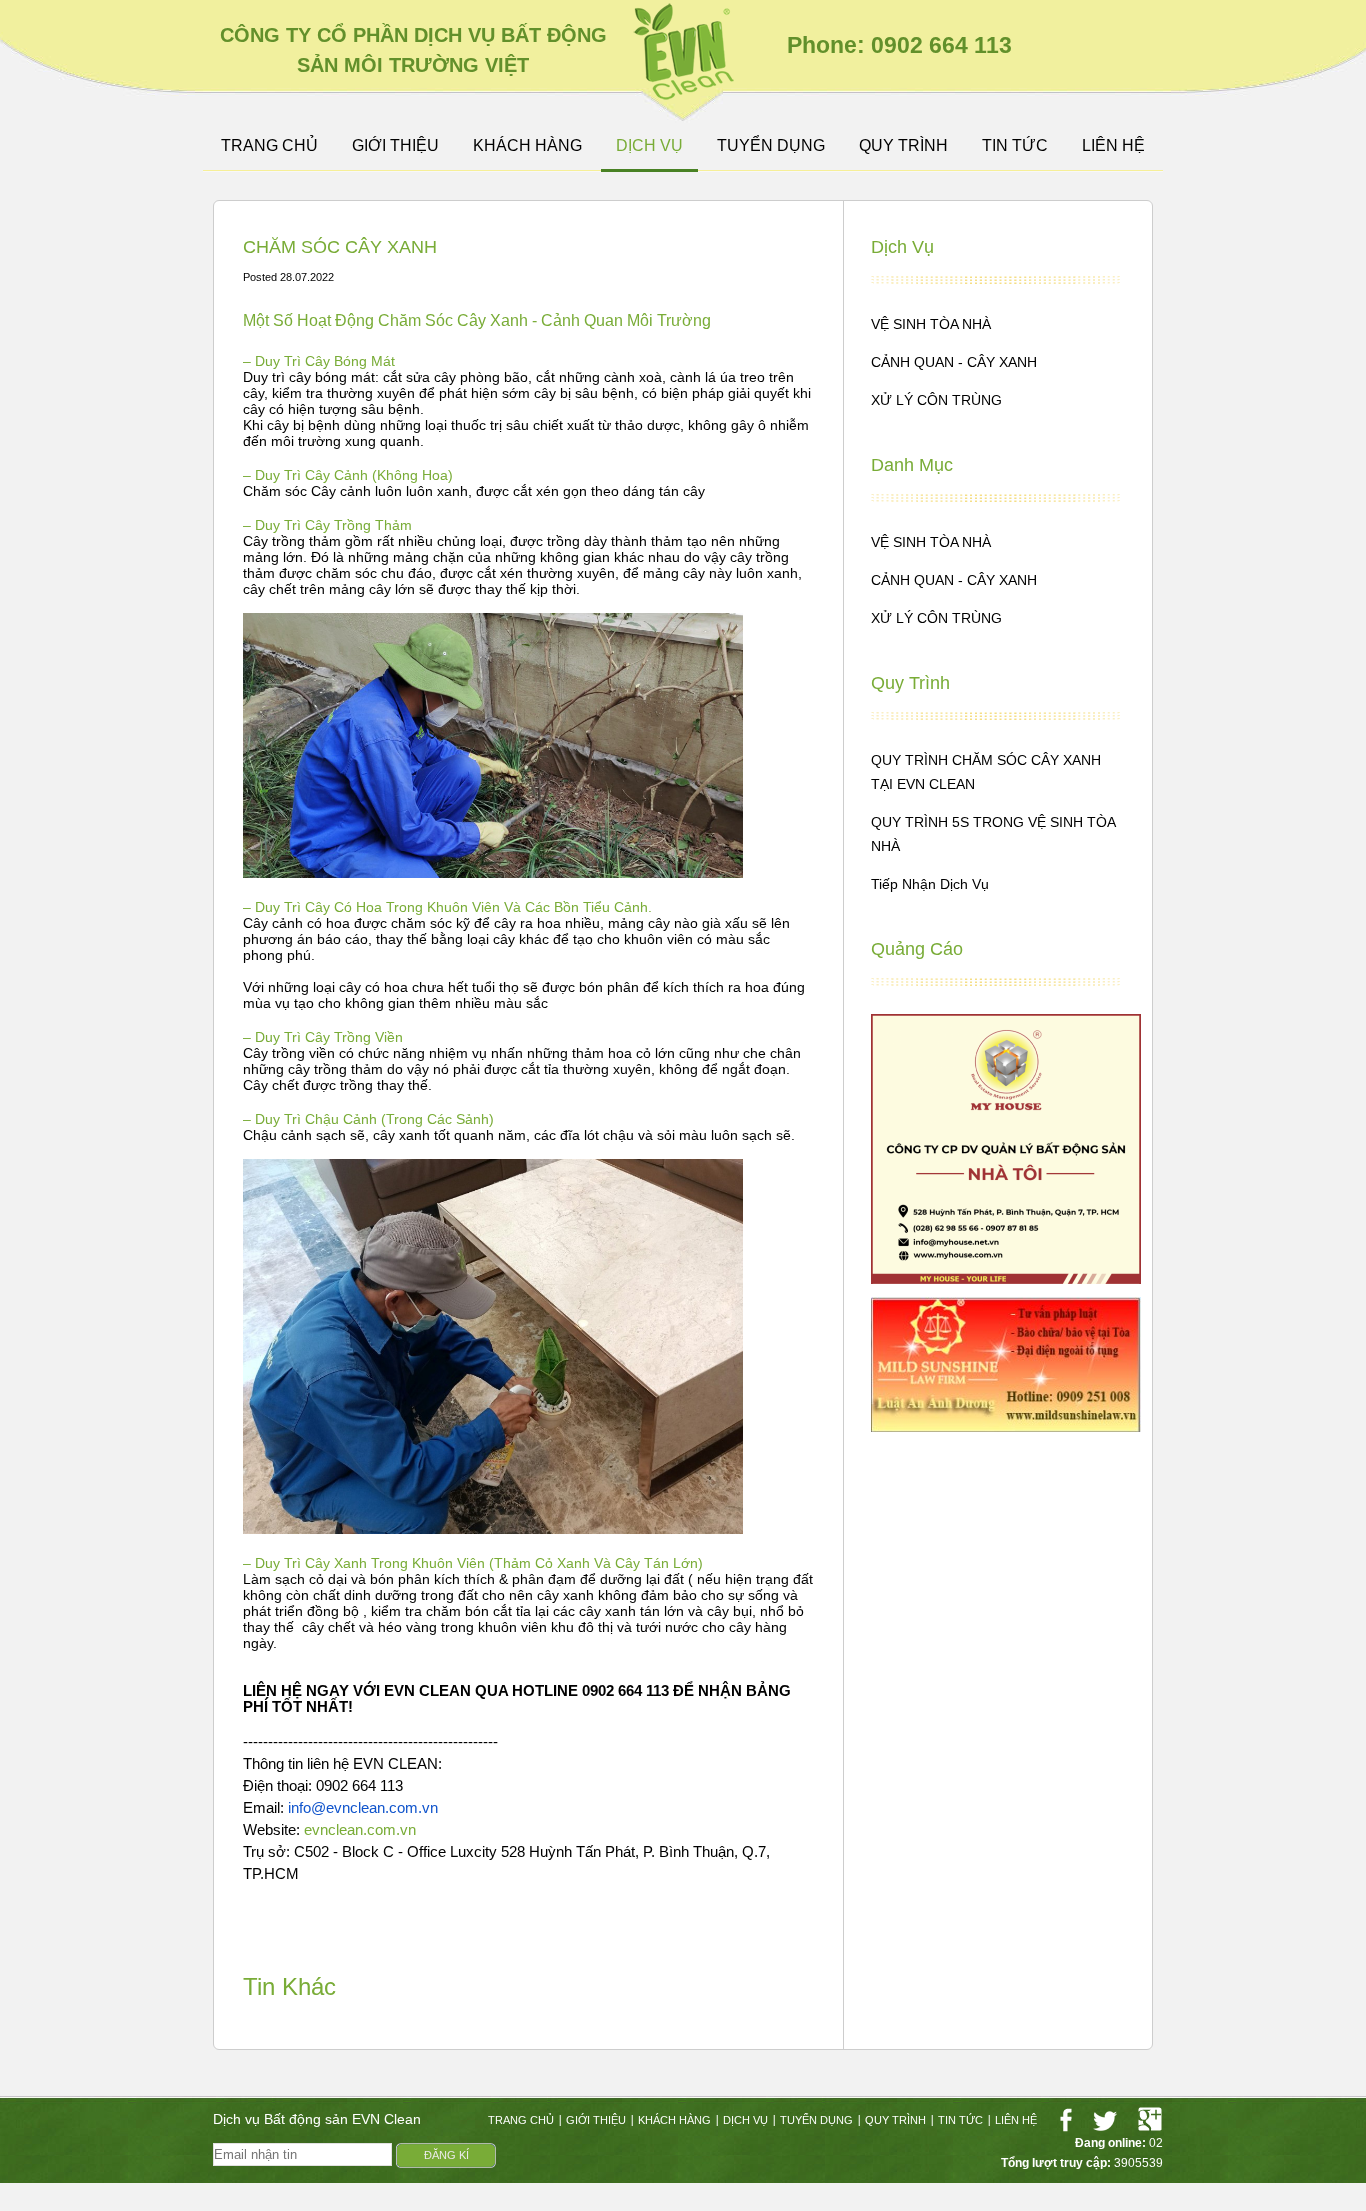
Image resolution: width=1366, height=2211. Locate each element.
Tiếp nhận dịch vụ (930, 884)
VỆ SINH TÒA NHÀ (931, 324)
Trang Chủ (269, 146)
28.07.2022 (307, 277)
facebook (1065, 2119)
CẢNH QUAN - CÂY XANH (954, 362)
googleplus (1150, 2119)
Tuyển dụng (771, 146)
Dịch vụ (649, 146)
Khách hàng (527, 146)
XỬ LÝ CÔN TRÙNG (936, 400)
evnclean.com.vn (360, 1830)
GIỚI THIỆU (395, 146)
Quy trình (903, 146)
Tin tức (1015, 146)
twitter (1105, 2119)
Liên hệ (1113, 146)
